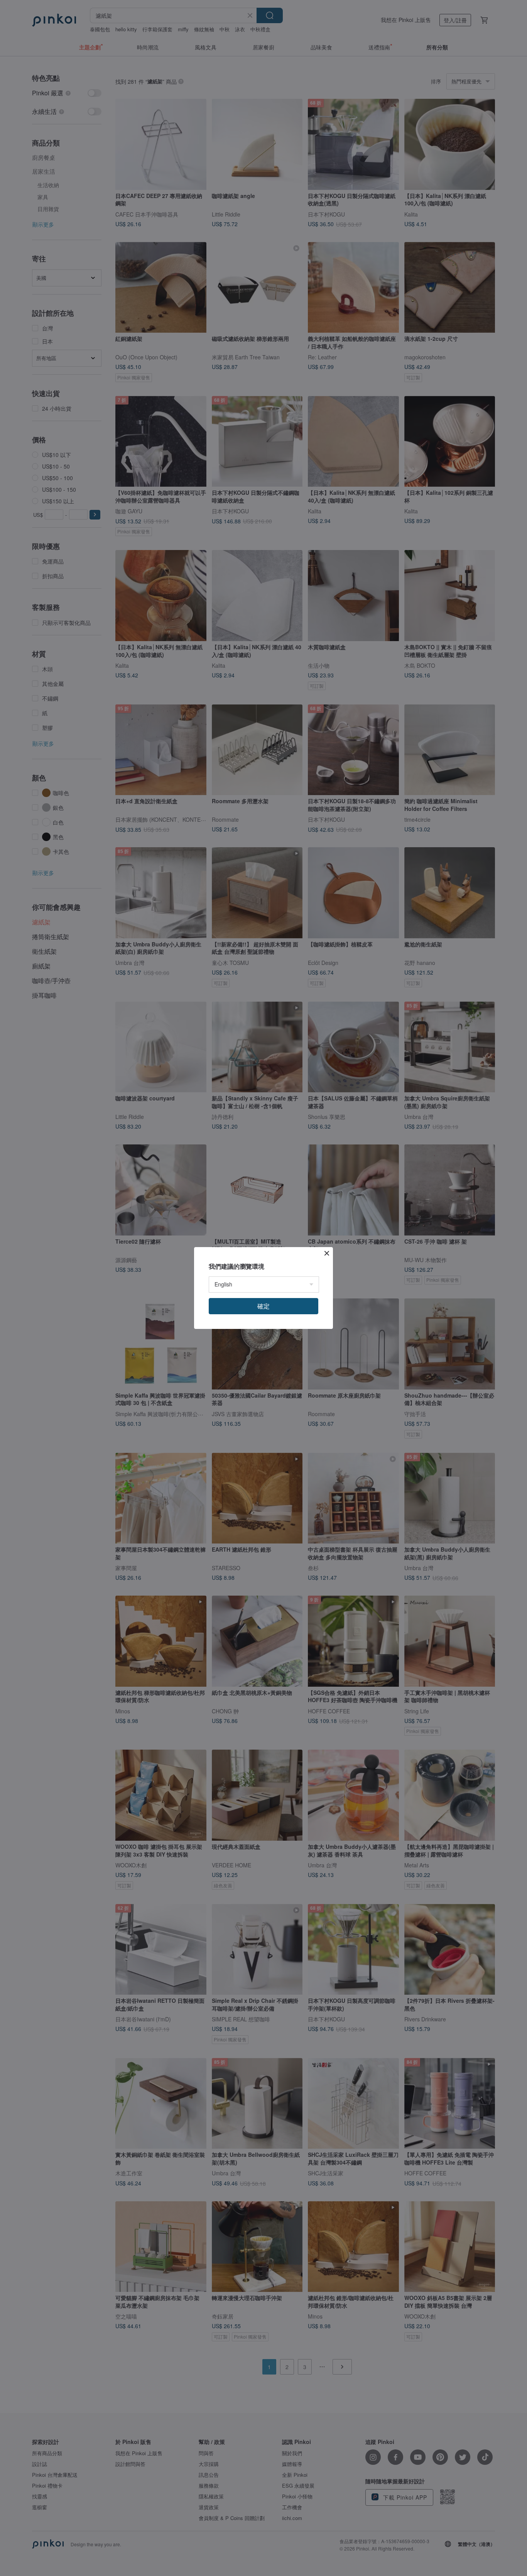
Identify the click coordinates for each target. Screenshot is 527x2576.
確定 (263, 1306)
